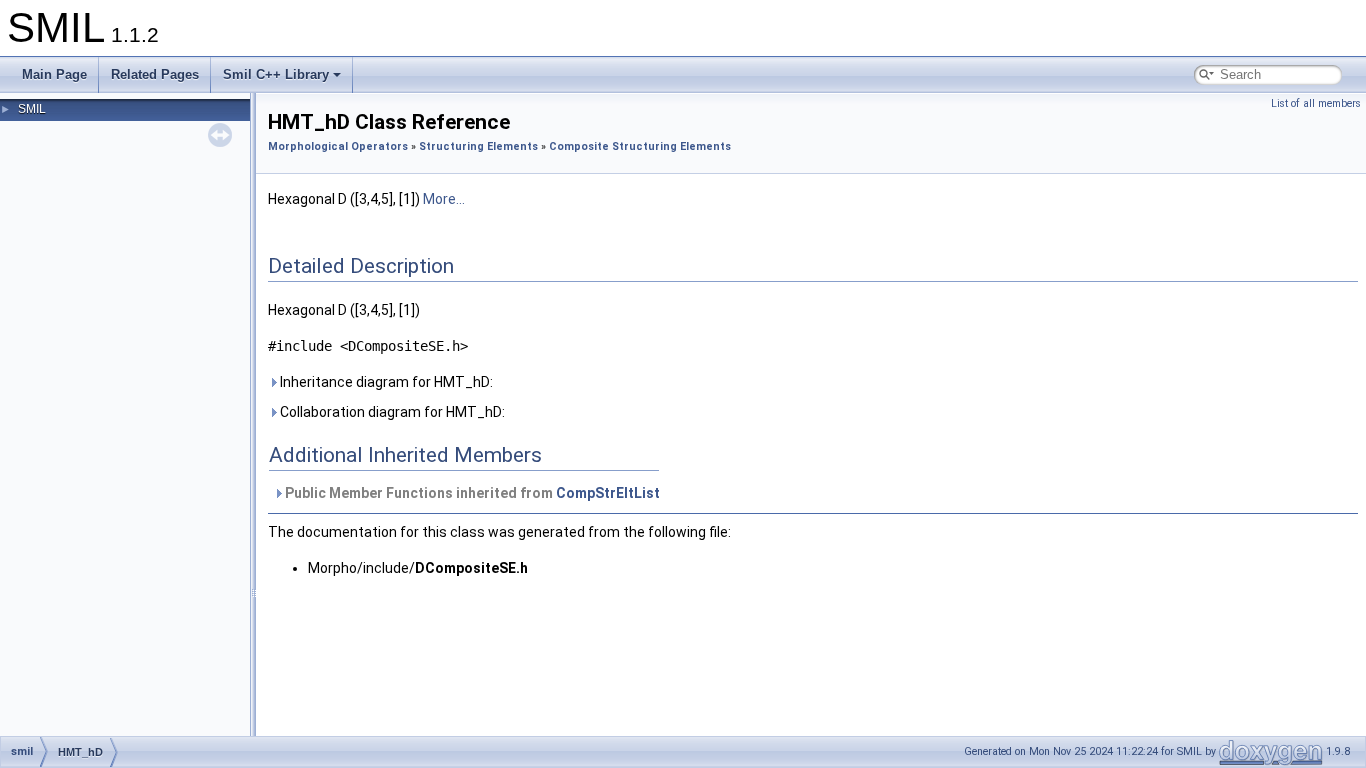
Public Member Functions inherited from (471, 493)
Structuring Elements (478, 146)
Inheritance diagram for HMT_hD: (385, 382)
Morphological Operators (338, 146)
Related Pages (155, 74)
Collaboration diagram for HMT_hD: (391, 412)
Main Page (54, 74)
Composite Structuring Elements (640, 146)
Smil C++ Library (276, 74)
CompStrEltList (608, 493)
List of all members (1316, 103)
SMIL (32, 109)
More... (444, 199)
